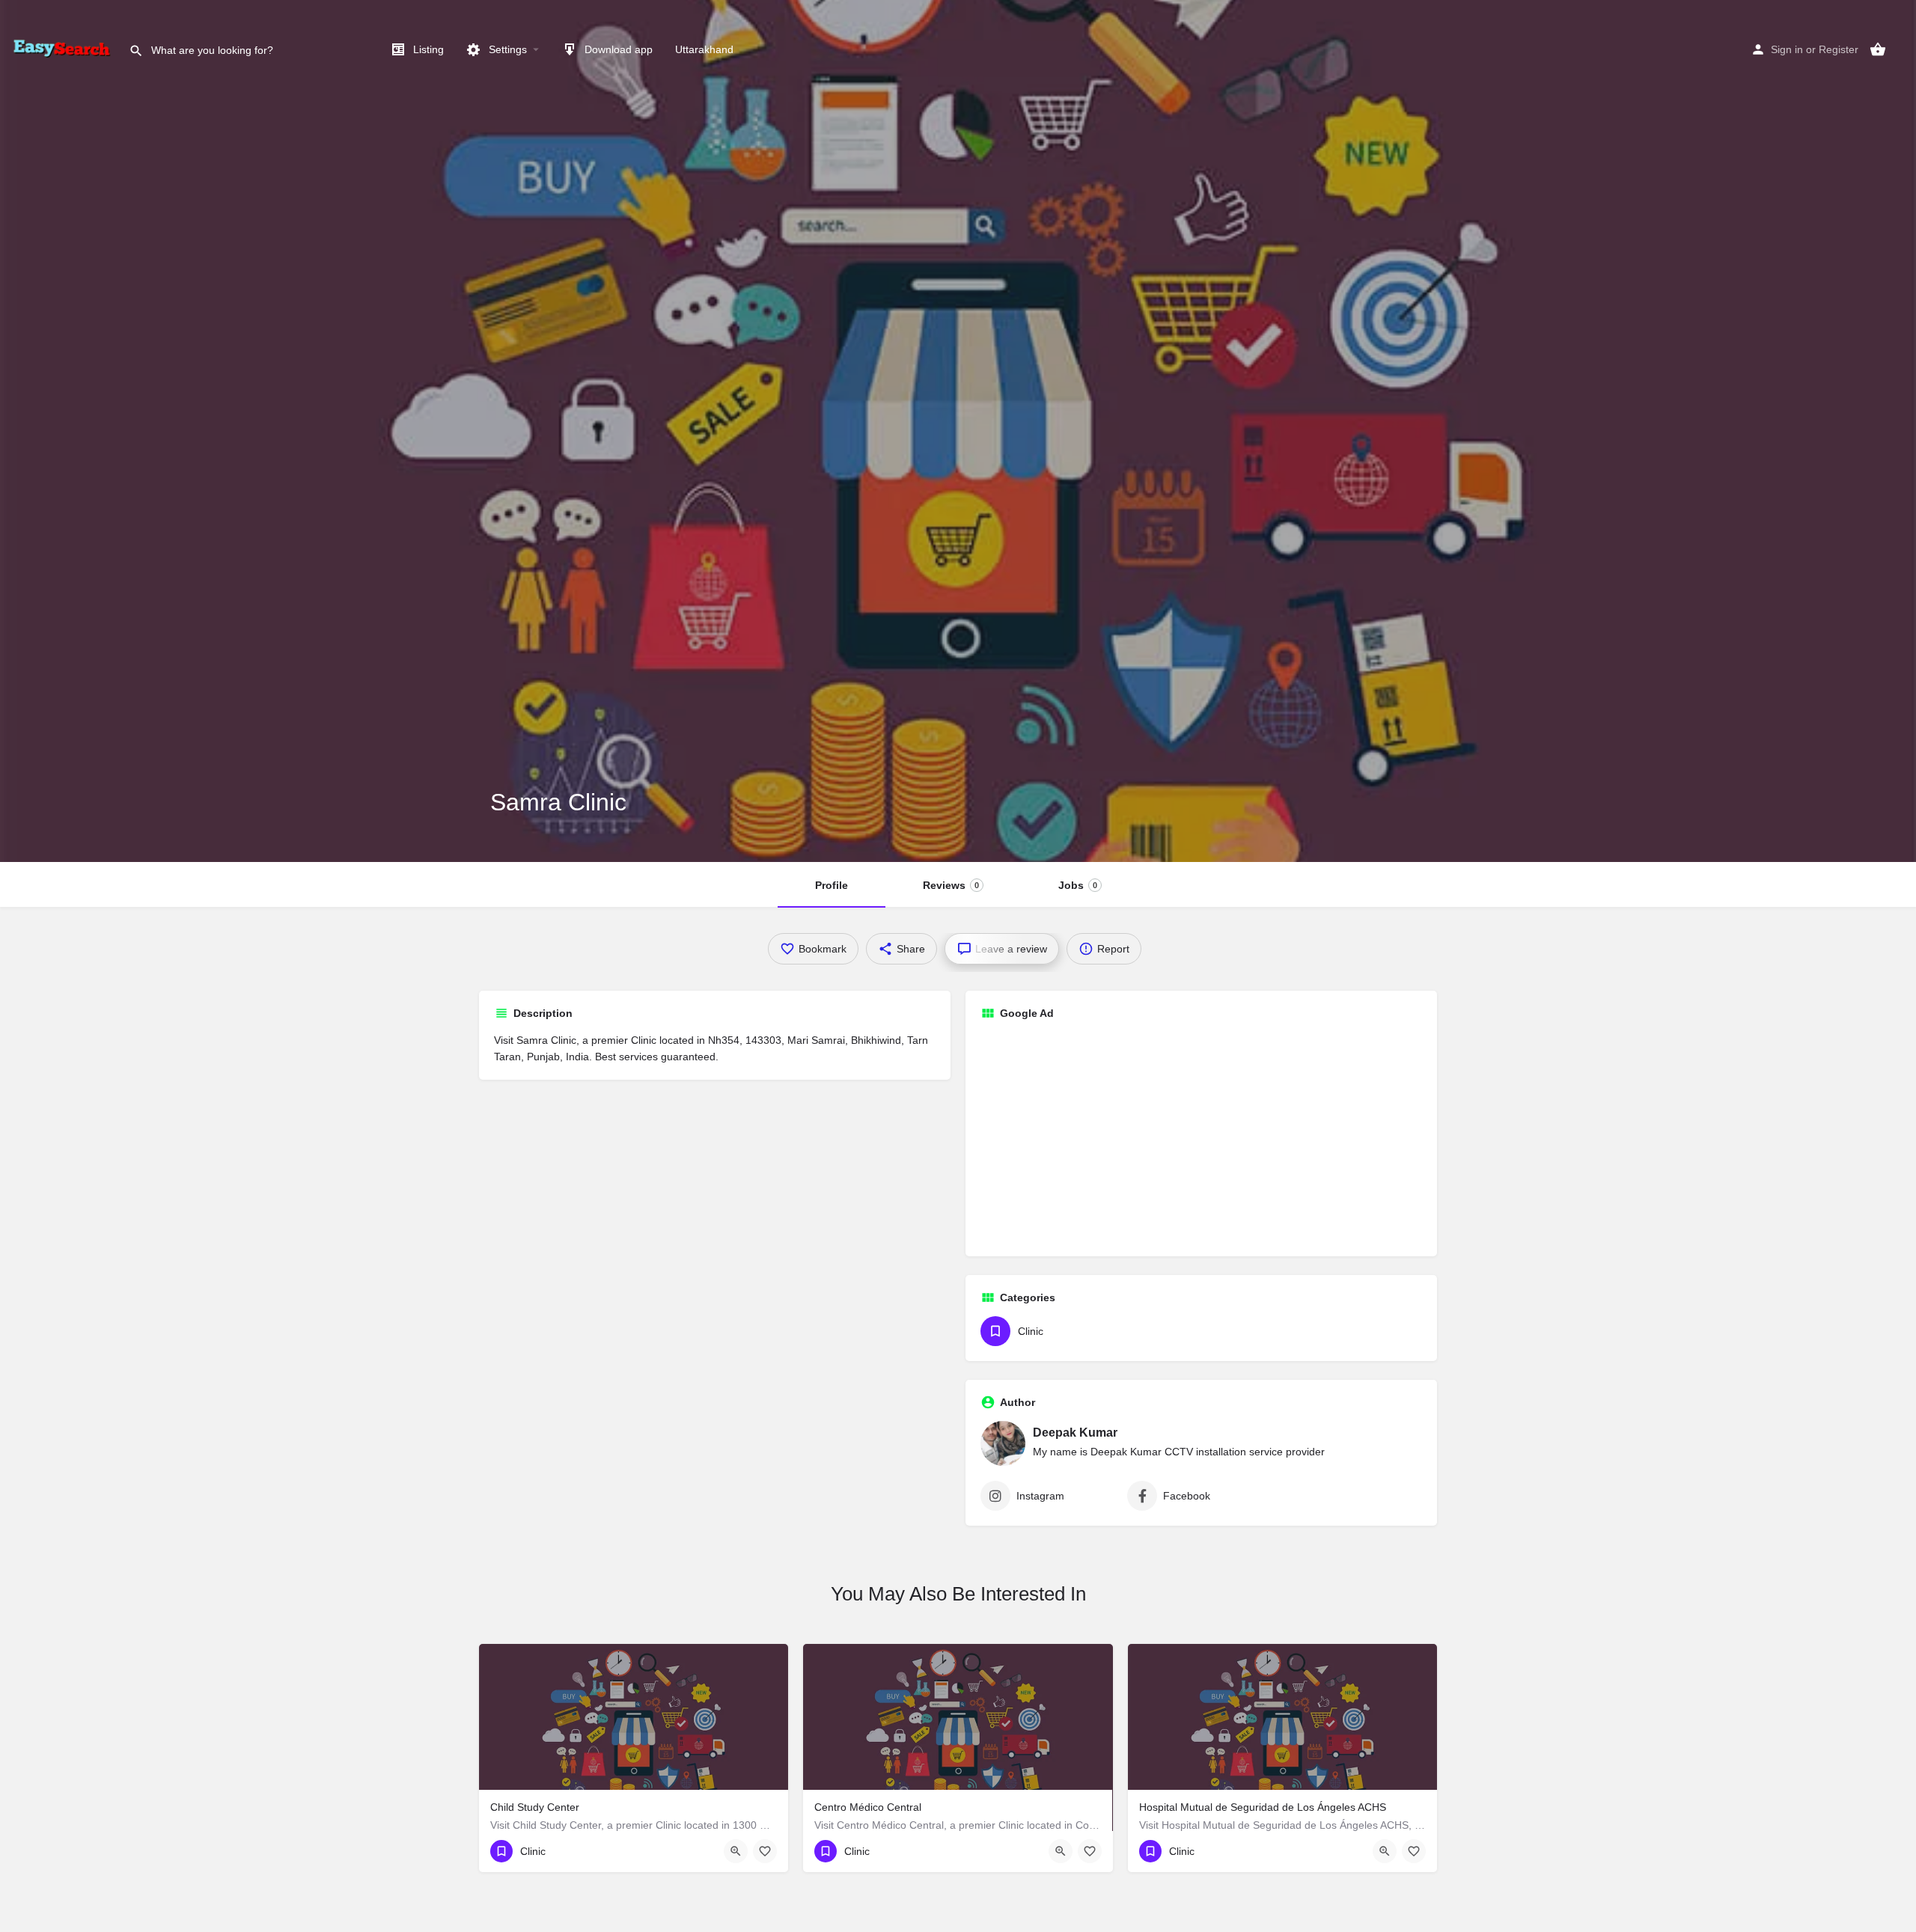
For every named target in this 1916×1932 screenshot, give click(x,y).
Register (1839, 49)
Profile (832, 885)
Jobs (1078, 885)
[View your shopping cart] (1878, 49)
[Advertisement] (1201, 1137)
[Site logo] (64, 49)
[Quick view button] (736, 1851)
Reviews (951, 885)
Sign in (1787, 49)
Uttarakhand (704, 49)
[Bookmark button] (765, 1851)
